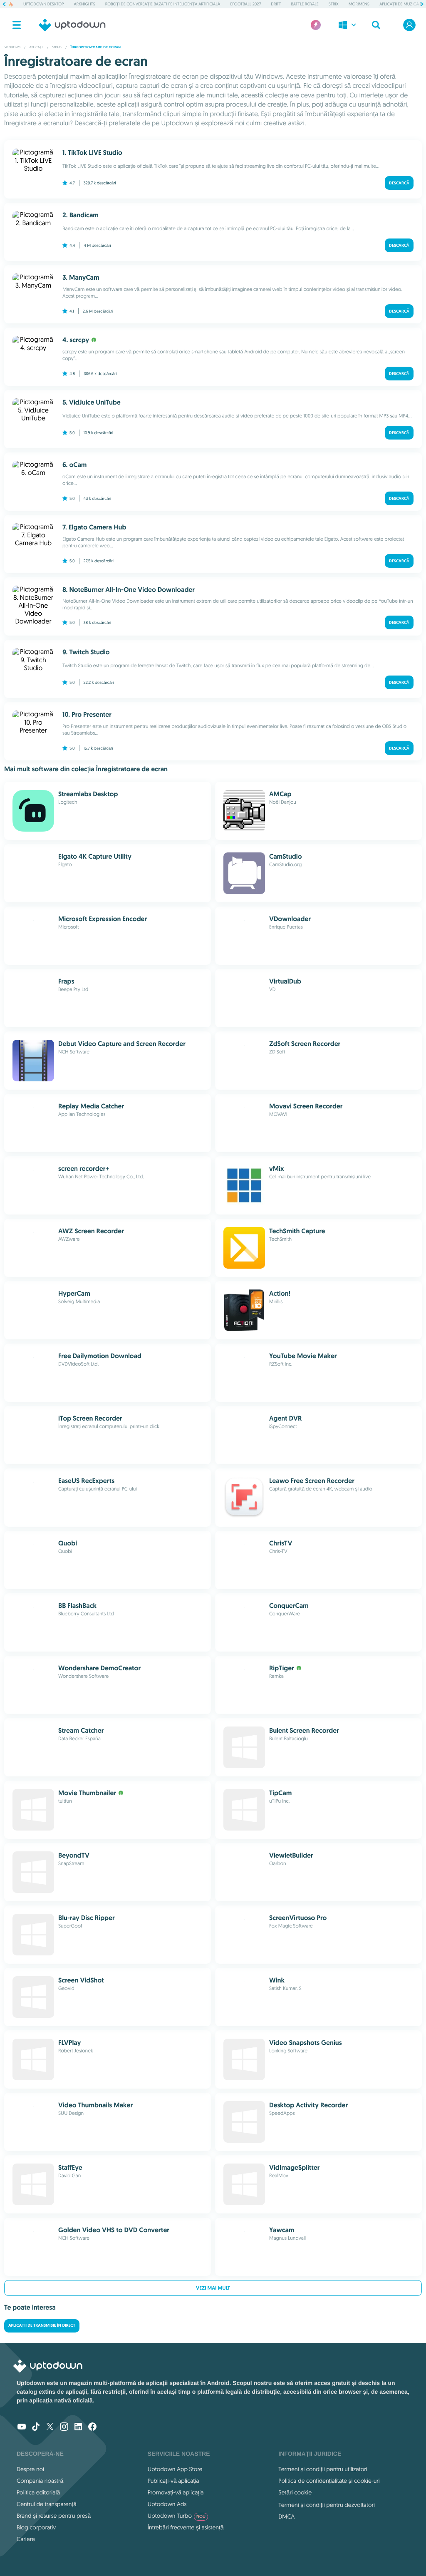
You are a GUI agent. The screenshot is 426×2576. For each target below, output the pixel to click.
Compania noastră (40, 2481)
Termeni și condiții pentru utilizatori (323, 2469)
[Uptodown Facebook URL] (92, 2427)
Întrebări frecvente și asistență (186, 2527)
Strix (334, 4)
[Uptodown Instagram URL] (64, 2427)
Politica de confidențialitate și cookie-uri (329, 2481)
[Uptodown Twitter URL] (50, 2427)
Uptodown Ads (167, 2504)
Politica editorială (38, 2492)
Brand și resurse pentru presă (54, 2516)
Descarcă (399, 183)
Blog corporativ (36, 2527)
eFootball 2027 (246, 4)
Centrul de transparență (47, 2504)
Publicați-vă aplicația (173, 2481)
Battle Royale (305, 4)
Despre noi (30, 2469)
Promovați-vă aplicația (176, 2492)
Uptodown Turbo (177, 2516)
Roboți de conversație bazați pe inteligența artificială (163, 4)
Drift (276, 4)
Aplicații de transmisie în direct (42, 2326)
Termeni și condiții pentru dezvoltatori (327, 2505)
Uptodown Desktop (43, 4)
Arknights (84, 4)
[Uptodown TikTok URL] (36, 2427)
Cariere (26, 2539)
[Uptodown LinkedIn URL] (78, 2427)
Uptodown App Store (175, 2469)
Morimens (359, 4)
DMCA (286, 2516)
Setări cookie (295, 2492)
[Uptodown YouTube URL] (22, 2427)
